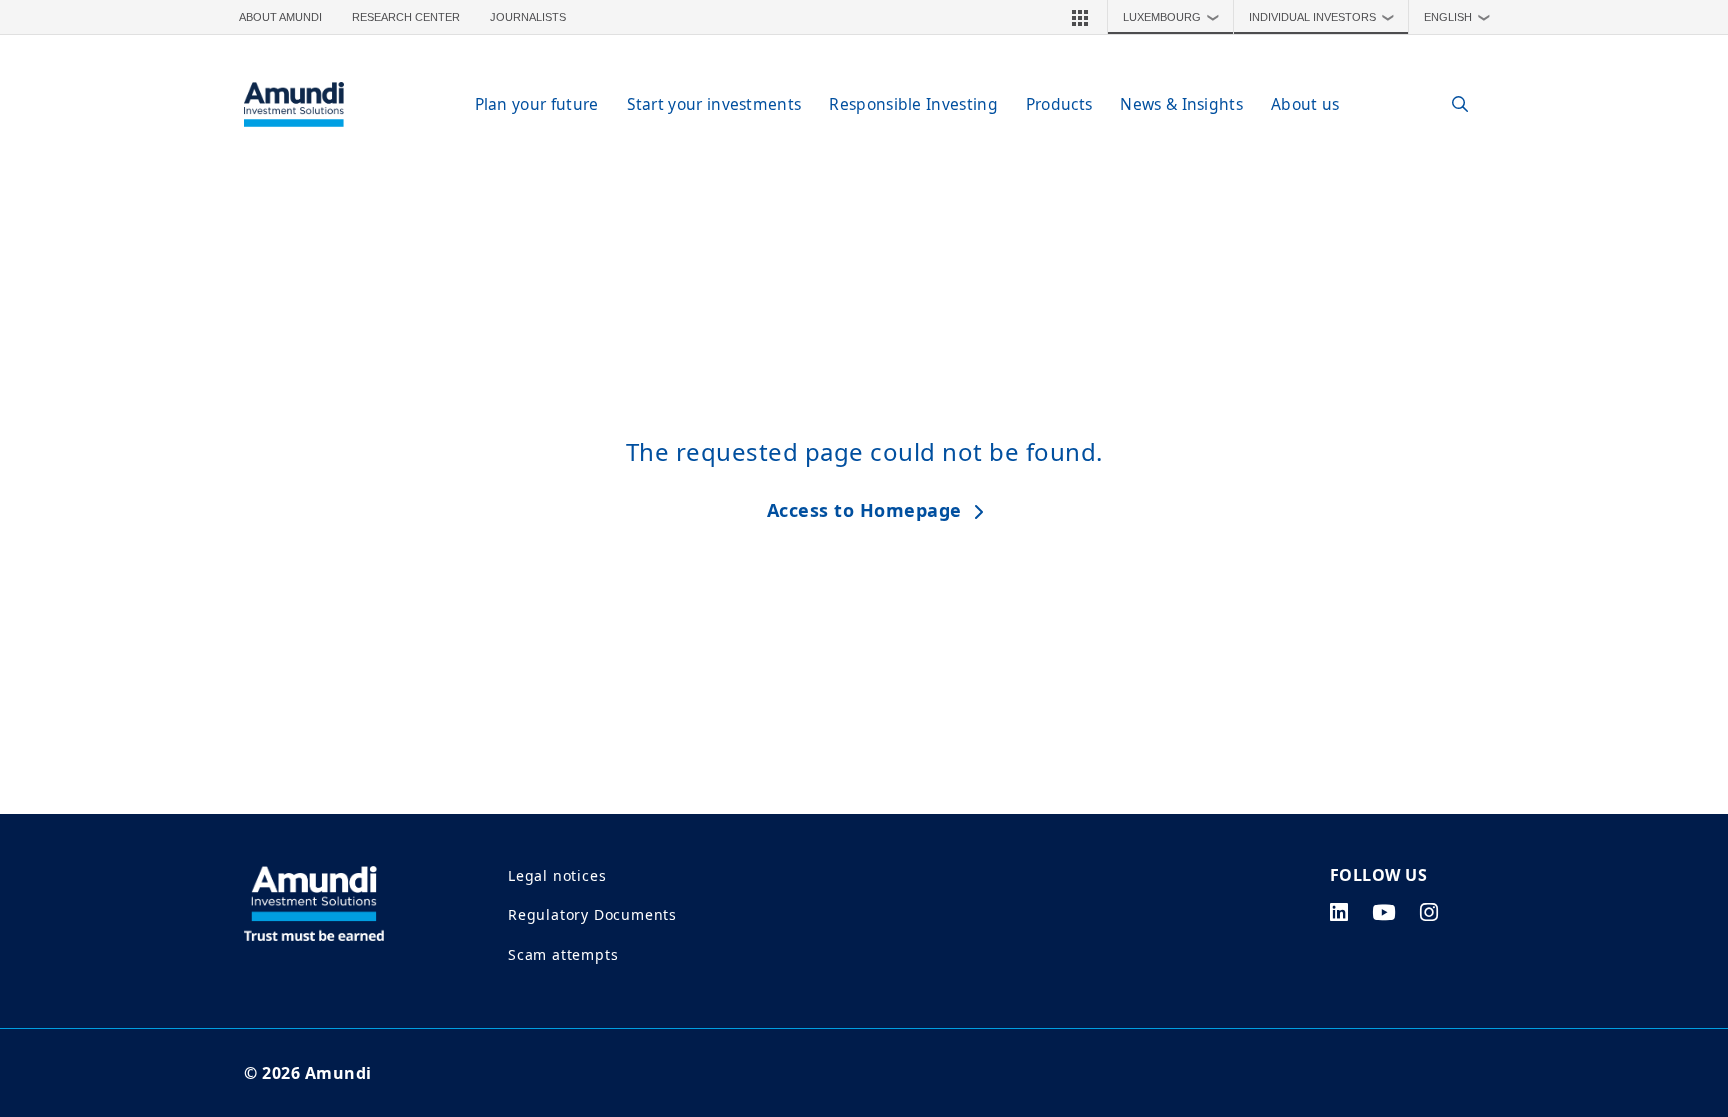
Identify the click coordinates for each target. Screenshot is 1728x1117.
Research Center (406, 17)
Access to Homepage (864, 510)
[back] (1672, 659)
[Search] (1449, 104)
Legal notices (557, 875)
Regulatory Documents (592, 914)
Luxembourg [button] (1171, 17)
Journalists (528, 17)
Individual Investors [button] (1322, 17)
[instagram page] (1429, 912)
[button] (1080, 17)
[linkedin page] (1339, 912)
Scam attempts (563, 954)
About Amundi (280, 17)
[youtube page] (1384, 912)
